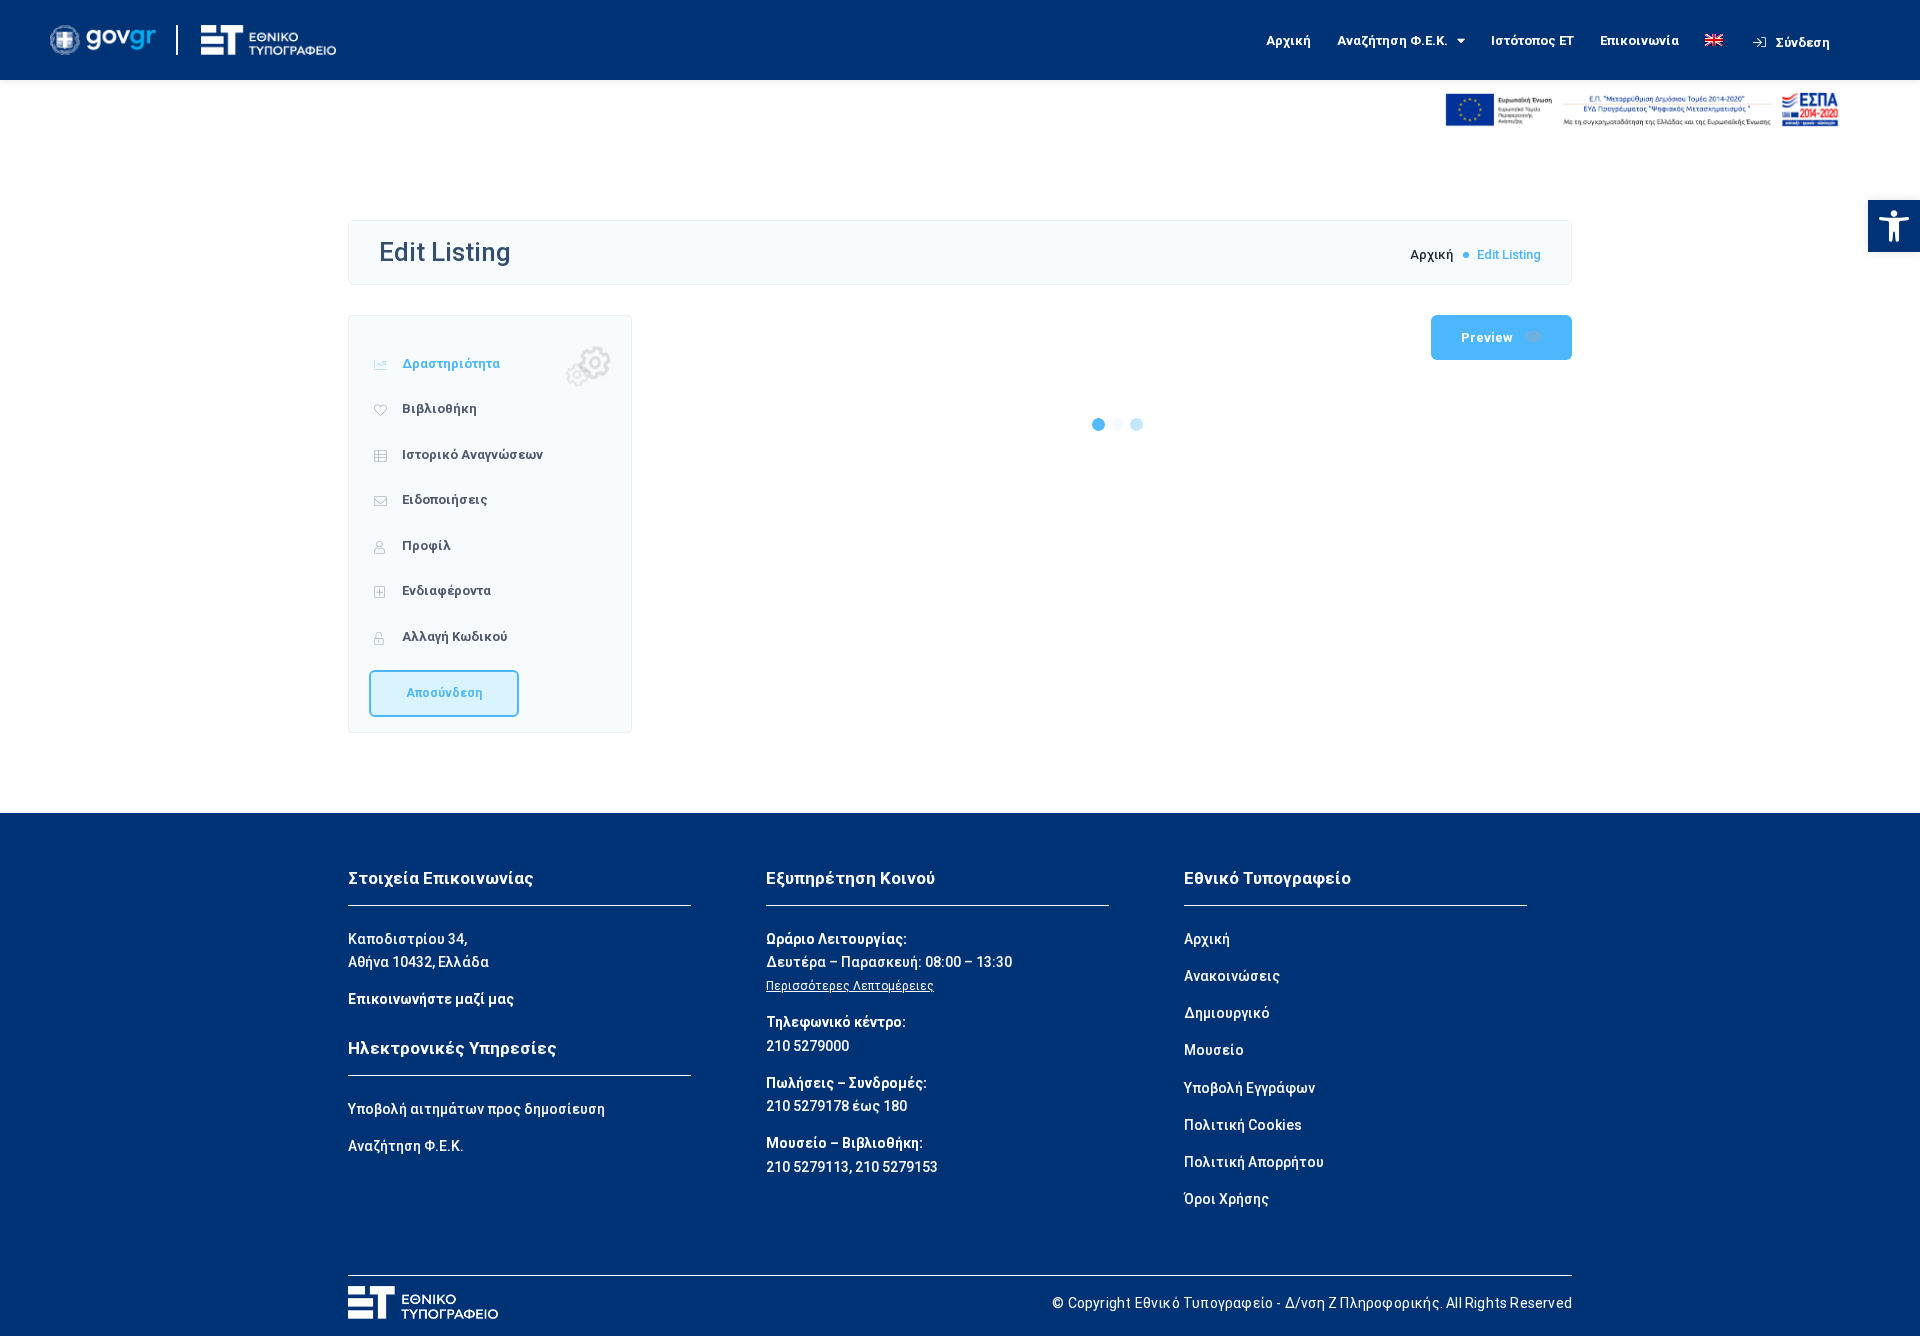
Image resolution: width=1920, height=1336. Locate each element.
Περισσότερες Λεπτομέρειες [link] (850, 986)
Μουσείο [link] (1214, 1050)
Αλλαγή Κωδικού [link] (453, 636)
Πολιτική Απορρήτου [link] (1254, 1162)
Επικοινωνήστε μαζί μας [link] (431, 999)
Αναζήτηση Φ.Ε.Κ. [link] (1392, 40)
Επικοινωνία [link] (1639, 40)
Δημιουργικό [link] (1227, 1013)
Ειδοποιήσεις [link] (443, 499)
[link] (1894, 226)
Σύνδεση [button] (1803, 42)
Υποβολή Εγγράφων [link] (1249, 1088)
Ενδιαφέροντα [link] (445, 590)
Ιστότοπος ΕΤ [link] (1532, 40)
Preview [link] (1488, 337)
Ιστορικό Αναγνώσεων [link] (471, 454)
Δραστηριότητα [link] (449, 363)
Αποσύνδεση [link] (444, 693)
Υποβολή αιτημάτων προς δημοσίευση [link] (476, 1109)
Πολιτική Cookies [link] (1243, 1125)
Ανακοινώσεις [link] (1232, 976)
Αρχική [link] (1288, 40)
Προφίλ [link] (425, 545)
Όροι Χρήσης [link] (1226, 1199)
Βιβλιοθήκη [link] (438, 408)
